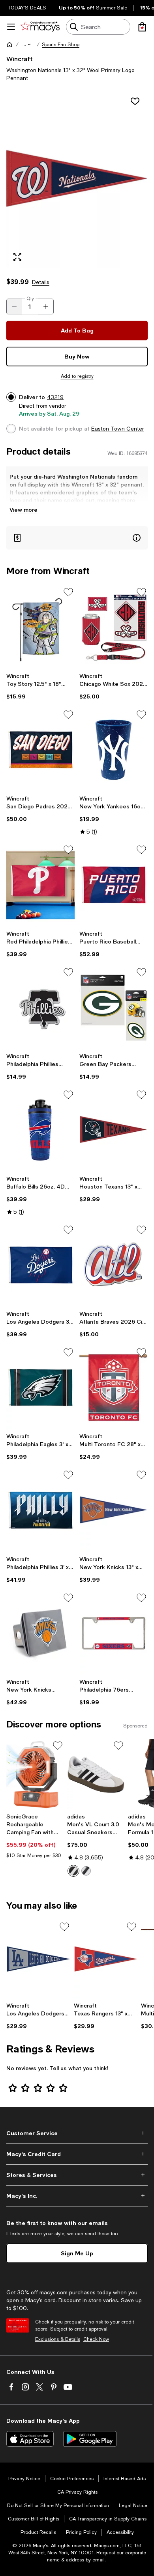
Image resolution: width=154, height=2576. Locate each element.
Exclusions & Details (58, 2339)
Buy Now (77, 356)
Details (41, 282)
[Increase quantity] (46, 306)
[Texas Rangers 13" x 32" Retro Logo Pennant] (106, 1959)
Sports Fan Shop (61, 45)
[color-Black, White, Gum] (86, 1871)
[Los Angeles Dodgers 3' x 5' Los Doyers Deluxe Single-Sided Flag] (40, 1265)
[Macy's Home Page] (40, 27)
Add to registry (77, 376)
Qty (30, 299)
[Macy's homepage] (9, 45)
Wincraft (20, 59)
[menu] (11, 27)
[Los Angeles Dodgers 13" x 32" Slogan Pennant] (38, 1959)
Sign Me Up (77, 2253)
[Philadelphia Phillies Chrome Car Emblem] (40, 1008)
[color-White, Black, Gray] (73, 1871)
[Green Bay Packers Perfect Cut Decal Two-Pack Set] (114, 1008)
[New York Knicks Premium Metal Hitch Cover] (40, 1633)
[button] (27, 45)
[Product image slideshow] (77, 180)
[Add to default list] (68, 592)
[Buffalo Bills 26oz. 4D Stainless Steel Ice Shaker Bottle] (40, 1130)
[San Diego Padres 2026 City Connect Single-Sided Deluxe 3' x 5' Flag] (40, 750)
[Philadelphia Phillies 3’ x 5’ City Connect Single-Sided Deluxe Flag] (40, 1510)
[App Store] (30, 2439)
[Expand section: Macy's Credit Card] (77, 2154)
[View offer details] (77, 538)
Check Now (96, 2339)
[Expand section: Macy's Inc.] (77, 2196)
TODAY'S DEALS (27, 8)
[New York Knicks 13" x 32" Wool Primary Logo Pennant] (114, 1510)
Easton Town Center (118, 429)
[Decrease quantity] (14, 306)
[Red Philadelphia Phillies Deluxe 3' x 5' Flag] (40, 885)
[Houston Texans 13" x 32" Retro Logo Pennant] (114, 1130)
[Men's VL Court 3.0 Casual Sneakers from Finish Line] (96, 1774)
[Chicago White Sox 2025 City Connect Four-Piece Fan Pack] (114, 627)
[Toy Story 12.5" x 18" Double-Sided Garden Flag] (40, 627)
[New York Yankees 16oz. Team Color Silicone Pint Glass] (114, 750)
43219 (55, 397)
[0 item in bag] (142, 27)
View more (23, 510)
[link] (40, 686)
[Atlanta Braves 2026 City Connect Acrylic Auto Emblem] (114, 1265)
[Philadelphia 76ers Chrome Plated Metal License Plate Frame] (114, 1633)
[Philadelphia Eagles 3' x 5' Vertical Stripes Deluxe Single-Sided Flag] (40, 1388)
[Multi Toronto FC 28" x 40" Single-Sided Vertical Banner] (114, 1388)
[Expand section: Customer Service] (77, 2133)
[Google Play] (90, 2439)
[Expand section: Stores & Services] (77, 2175)
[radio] (73, 1871)
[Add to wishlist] (135, 101)
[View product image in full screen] (17, 257)
